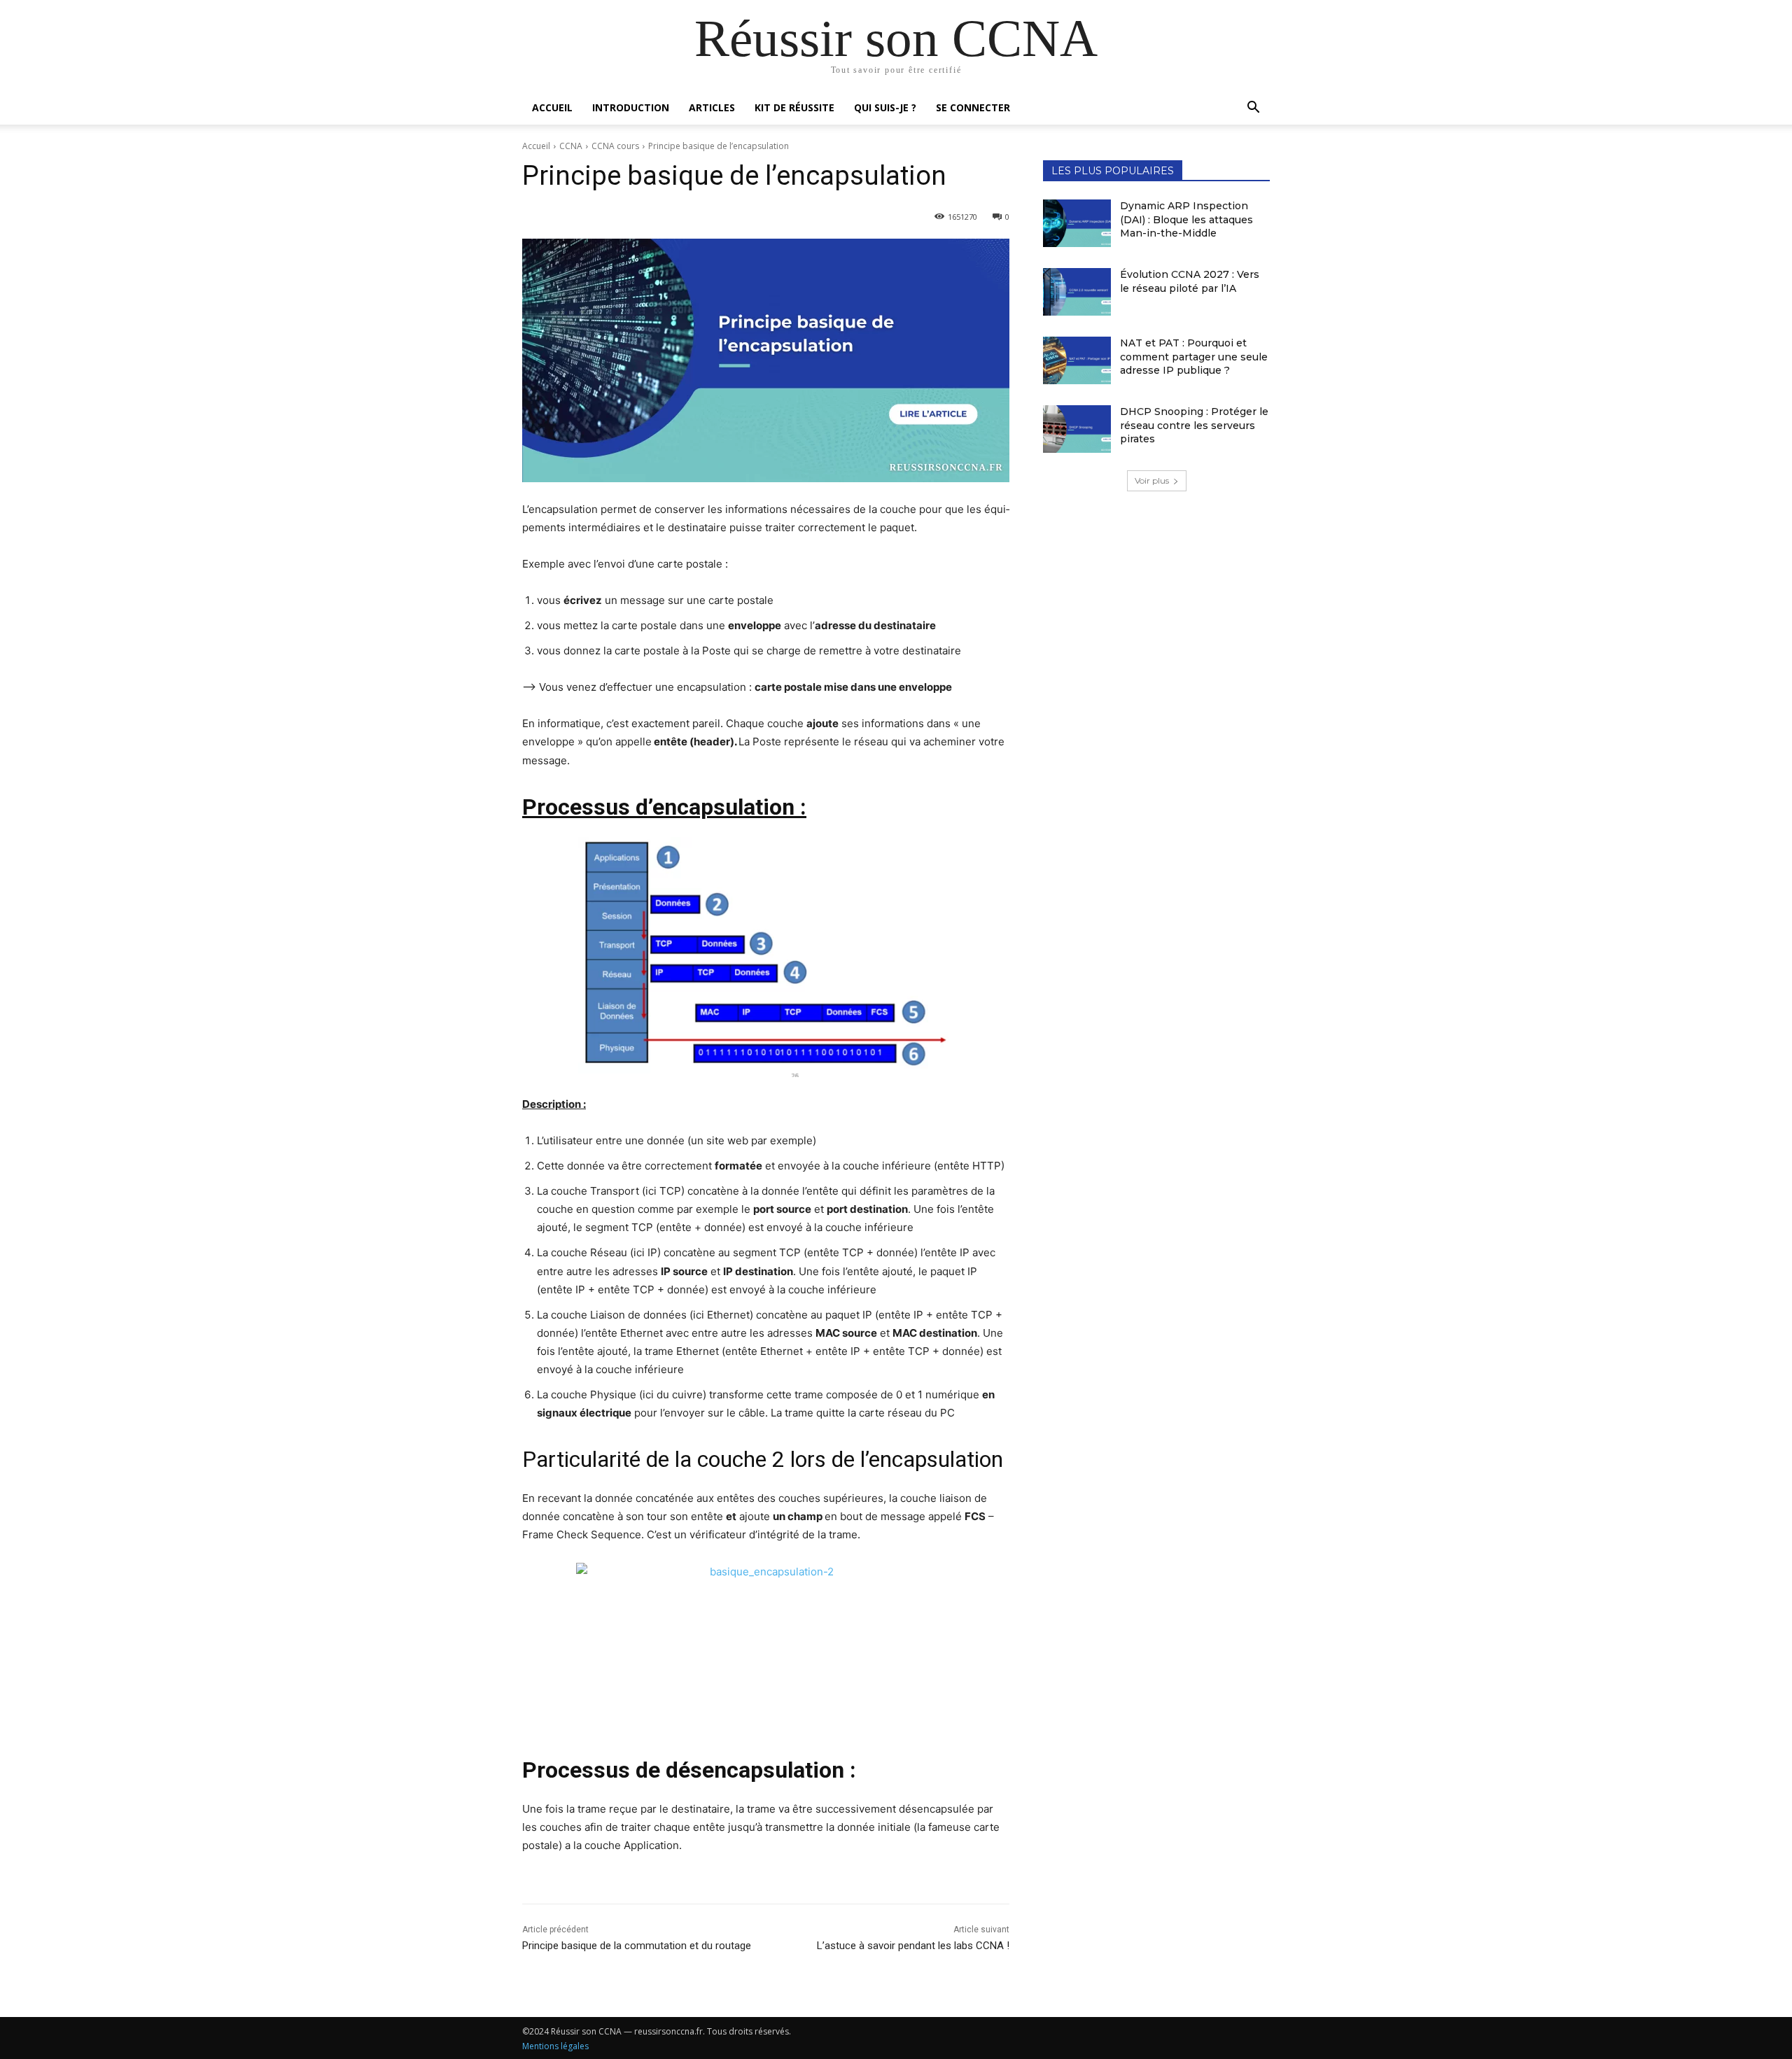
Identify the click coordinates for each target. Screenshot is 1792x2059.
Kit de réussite (794, 107)
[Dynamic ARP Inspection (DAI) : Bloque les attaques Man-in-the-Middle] (1077, 223)
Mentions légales (555, 2046)
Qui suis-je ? (885, 107)
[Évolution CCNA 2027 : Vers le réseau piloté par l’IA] (1077, 292)
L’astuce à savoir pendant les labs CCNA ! (913, 1946)
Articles (712, 107)
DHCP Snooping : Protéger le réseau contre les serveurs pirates (1194, 425)
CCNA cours (615, 146)
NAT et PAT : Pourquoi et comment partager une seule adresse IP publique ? (1194, 357)
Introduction (631, 107)
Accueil (552, 107)
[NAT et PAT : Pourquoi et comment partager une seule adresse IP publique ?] (1077, 360)
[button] (1253, 109)
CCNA (571, 146)
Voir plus (1152, 480)
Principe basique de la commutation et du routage (637, 1946)
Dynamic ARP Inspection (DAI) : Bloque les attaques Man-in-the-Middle (1186, 219)
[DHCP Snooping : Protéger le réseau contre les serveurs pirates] (1077, 429)
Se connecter (973, 107)
